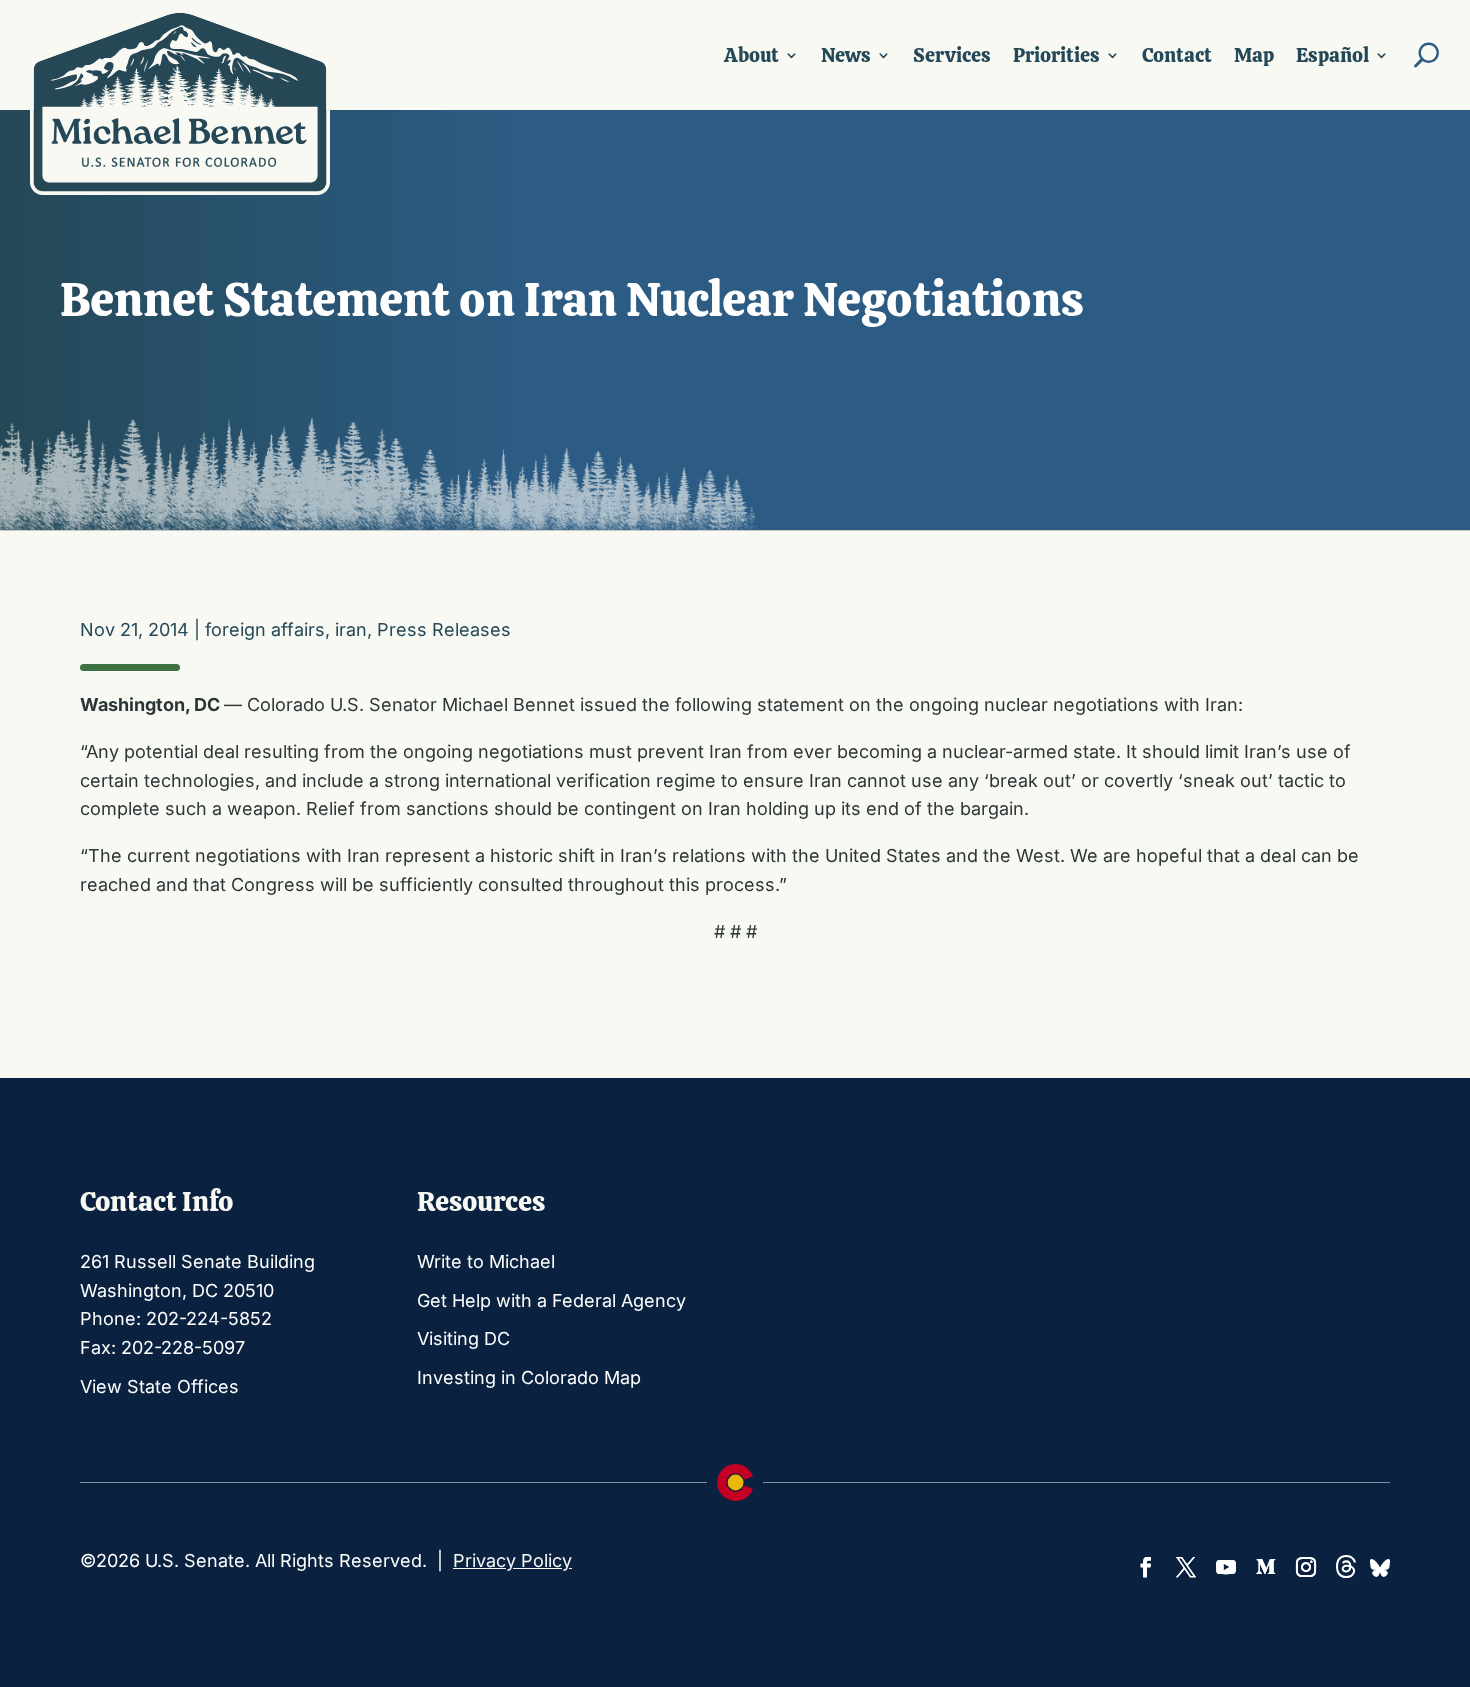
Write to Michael (486, 1261)
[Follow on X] (1186, 1567)
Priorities (1056, 55)
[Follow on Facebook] (1146, 1567)
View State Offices (159, 1386)
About (751, 55)
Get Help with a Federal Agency (551, 1300)
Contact (1177, 55)
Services (952, 55)
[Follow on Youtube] (1226, 1567)
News (846, 55)
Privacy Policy (512, 1560)
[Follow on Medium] (1266, 1567)
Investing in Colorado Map (529, 1377)
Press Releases (444, 629)
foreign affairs (265, 629)
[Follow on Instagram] (1306, 1567)
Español (1332, 55)
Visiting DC (463, 1338)
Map (1254, 55)
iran (351, 629)
